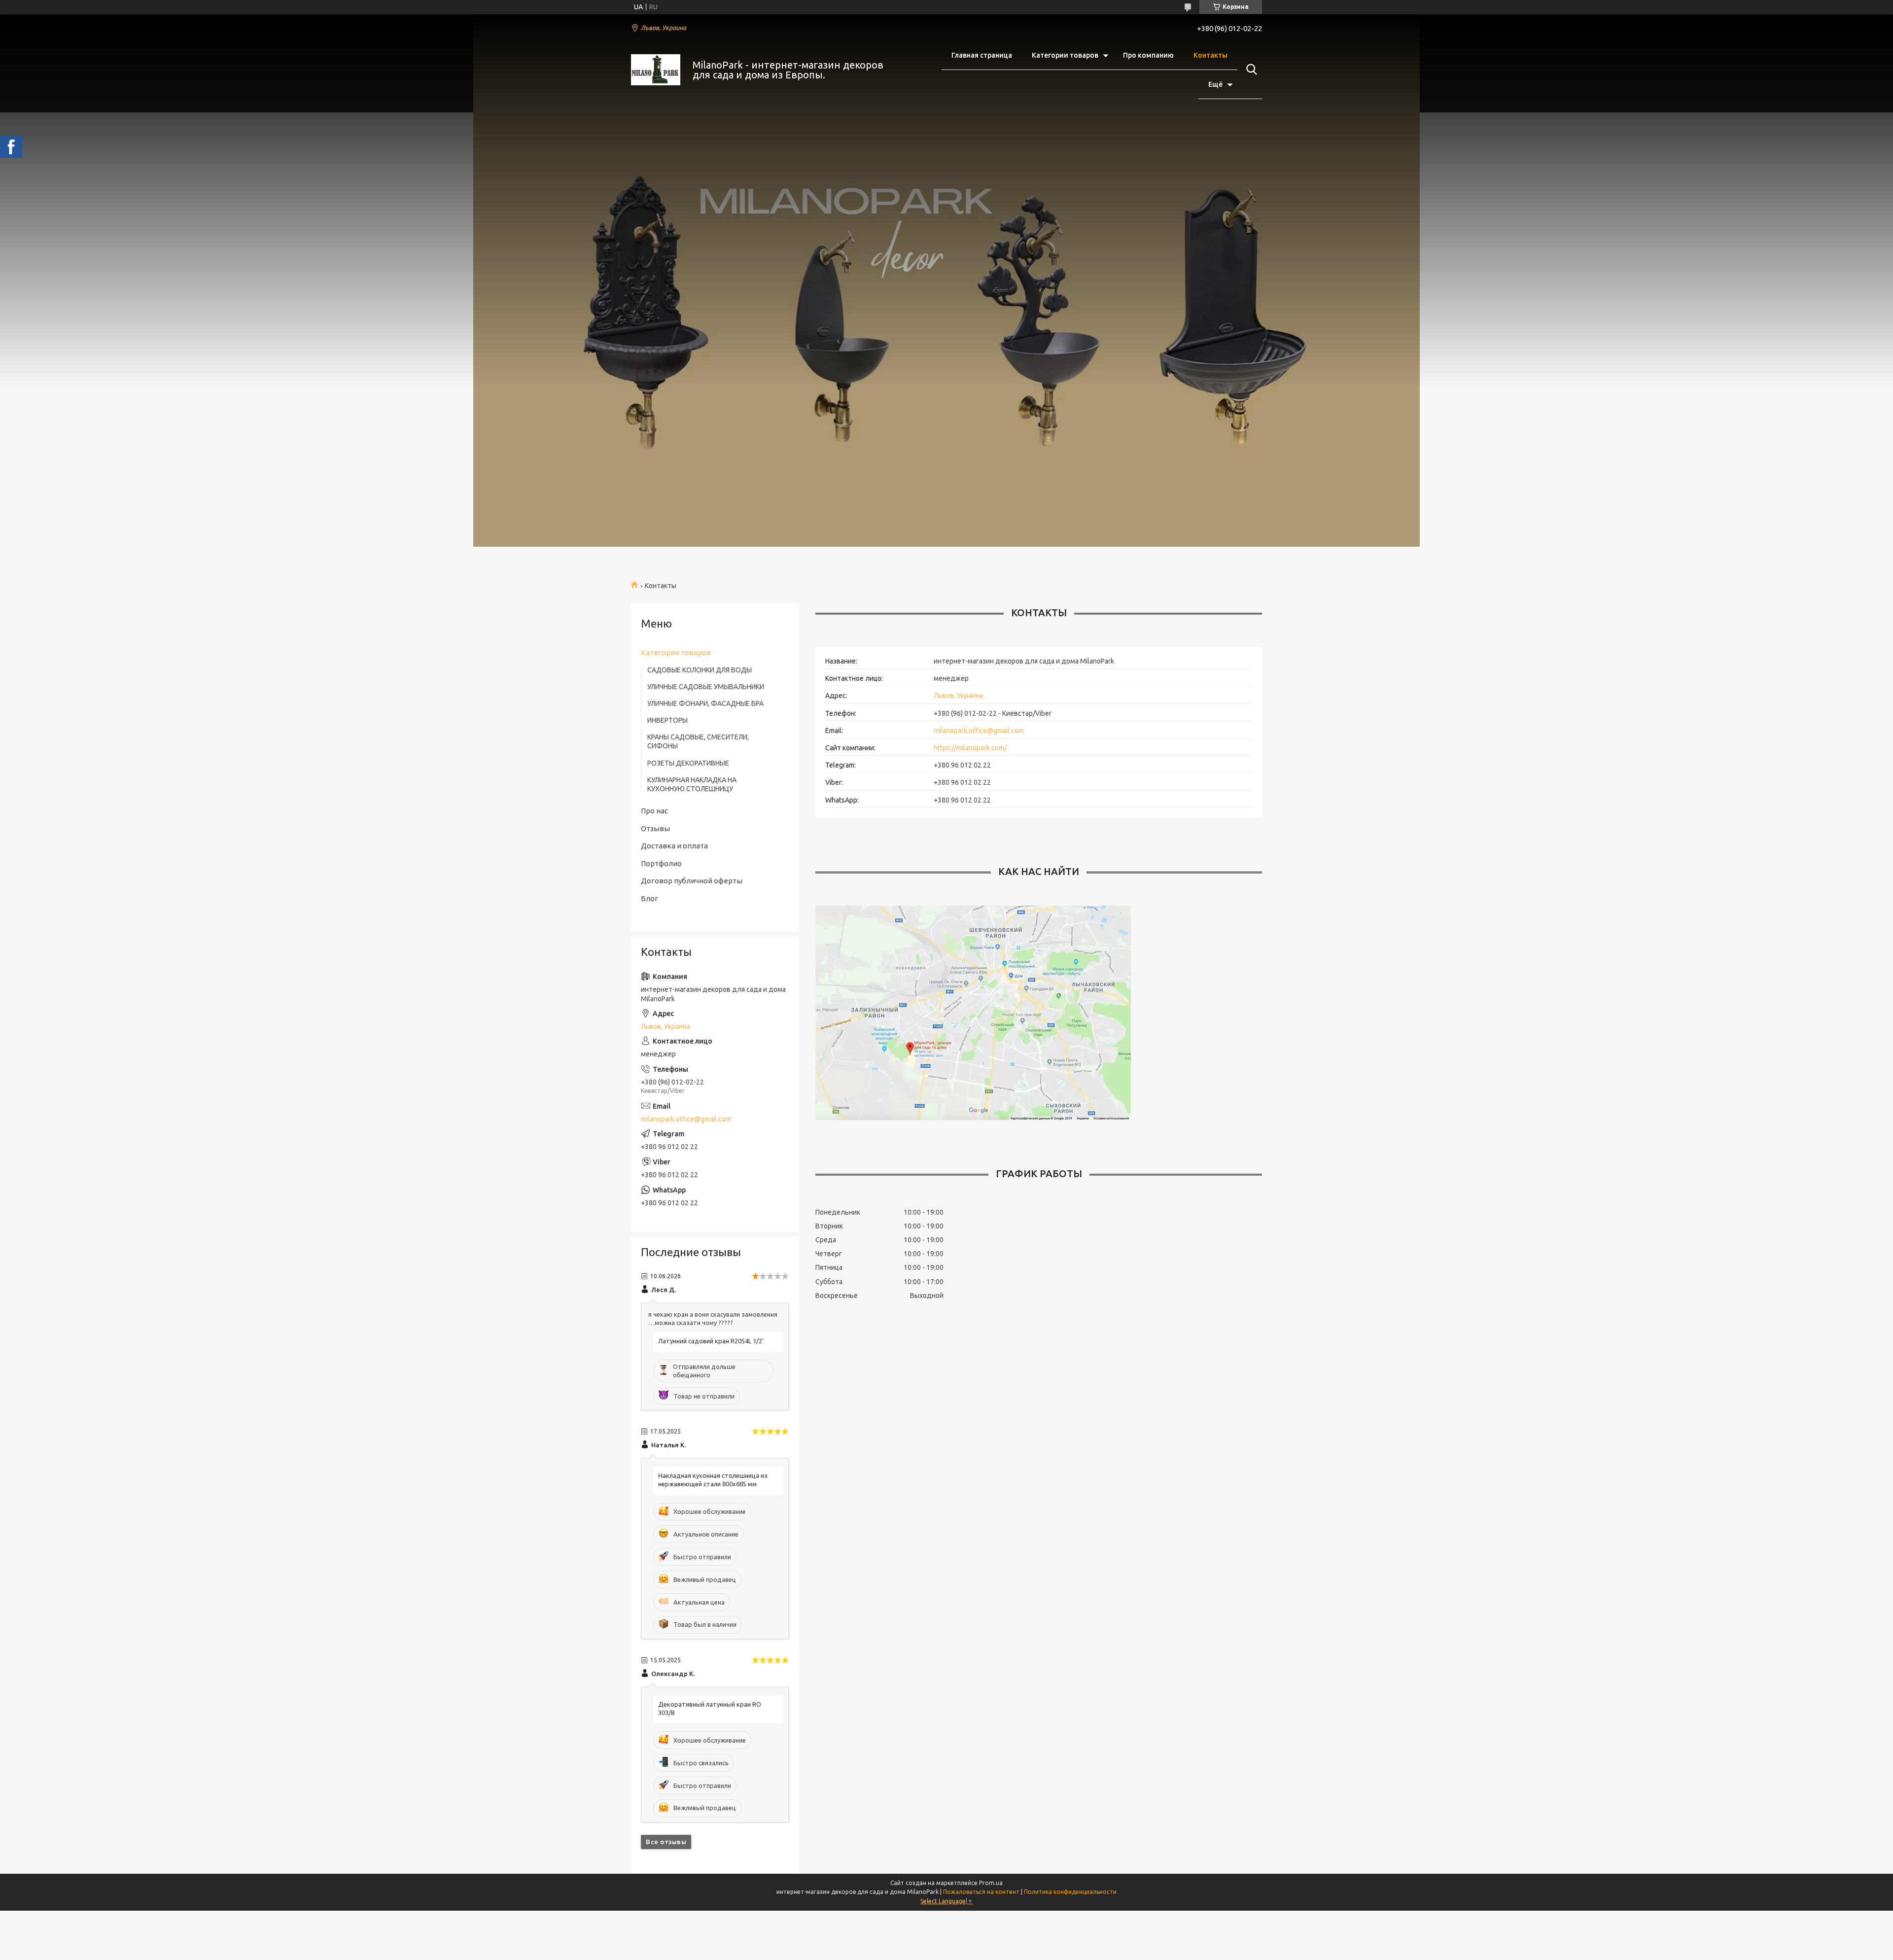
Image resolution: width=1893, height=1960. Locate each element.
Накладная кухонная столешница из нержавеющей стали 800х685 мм (713, 1480)
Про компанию (1148, 55)
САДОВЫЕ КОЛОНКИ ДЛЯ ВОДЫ (700, 670)
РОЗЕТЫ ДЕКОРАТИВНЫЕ (688, 763)
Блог (649, 898)
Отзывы (655, 828)
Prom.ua (991, 1883)
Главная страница (982, 55)
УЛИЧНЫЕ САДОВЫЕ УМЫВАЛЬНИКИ (706, 687)
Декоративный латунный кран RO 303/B (710, 1708)
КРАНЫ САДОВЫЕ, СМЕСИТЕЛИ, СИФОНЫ (698, 741)
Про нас (654, 811)
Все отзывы (666, 1842)
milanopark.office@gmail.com (979, 731)
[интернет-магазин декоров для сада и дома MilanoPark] (656, 70)
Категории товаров (1065, 55)
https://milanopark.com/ (970, 748)
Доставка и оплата (674, 846)
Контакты (1210, 55)
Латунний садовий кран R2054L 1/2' (711, 1341)
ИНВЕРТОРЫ (667, 720)
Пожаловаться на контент (981, 1892)
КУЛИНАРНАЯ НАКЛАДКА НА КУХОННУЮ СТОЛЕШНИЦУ (692, 784)
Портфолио (661, 863)
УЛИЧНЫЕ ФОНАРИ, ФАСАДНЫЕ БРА (705, 703)
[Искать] (1250, 70)
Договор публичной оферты (692, 881)
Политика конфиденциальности (1070, 1892)
